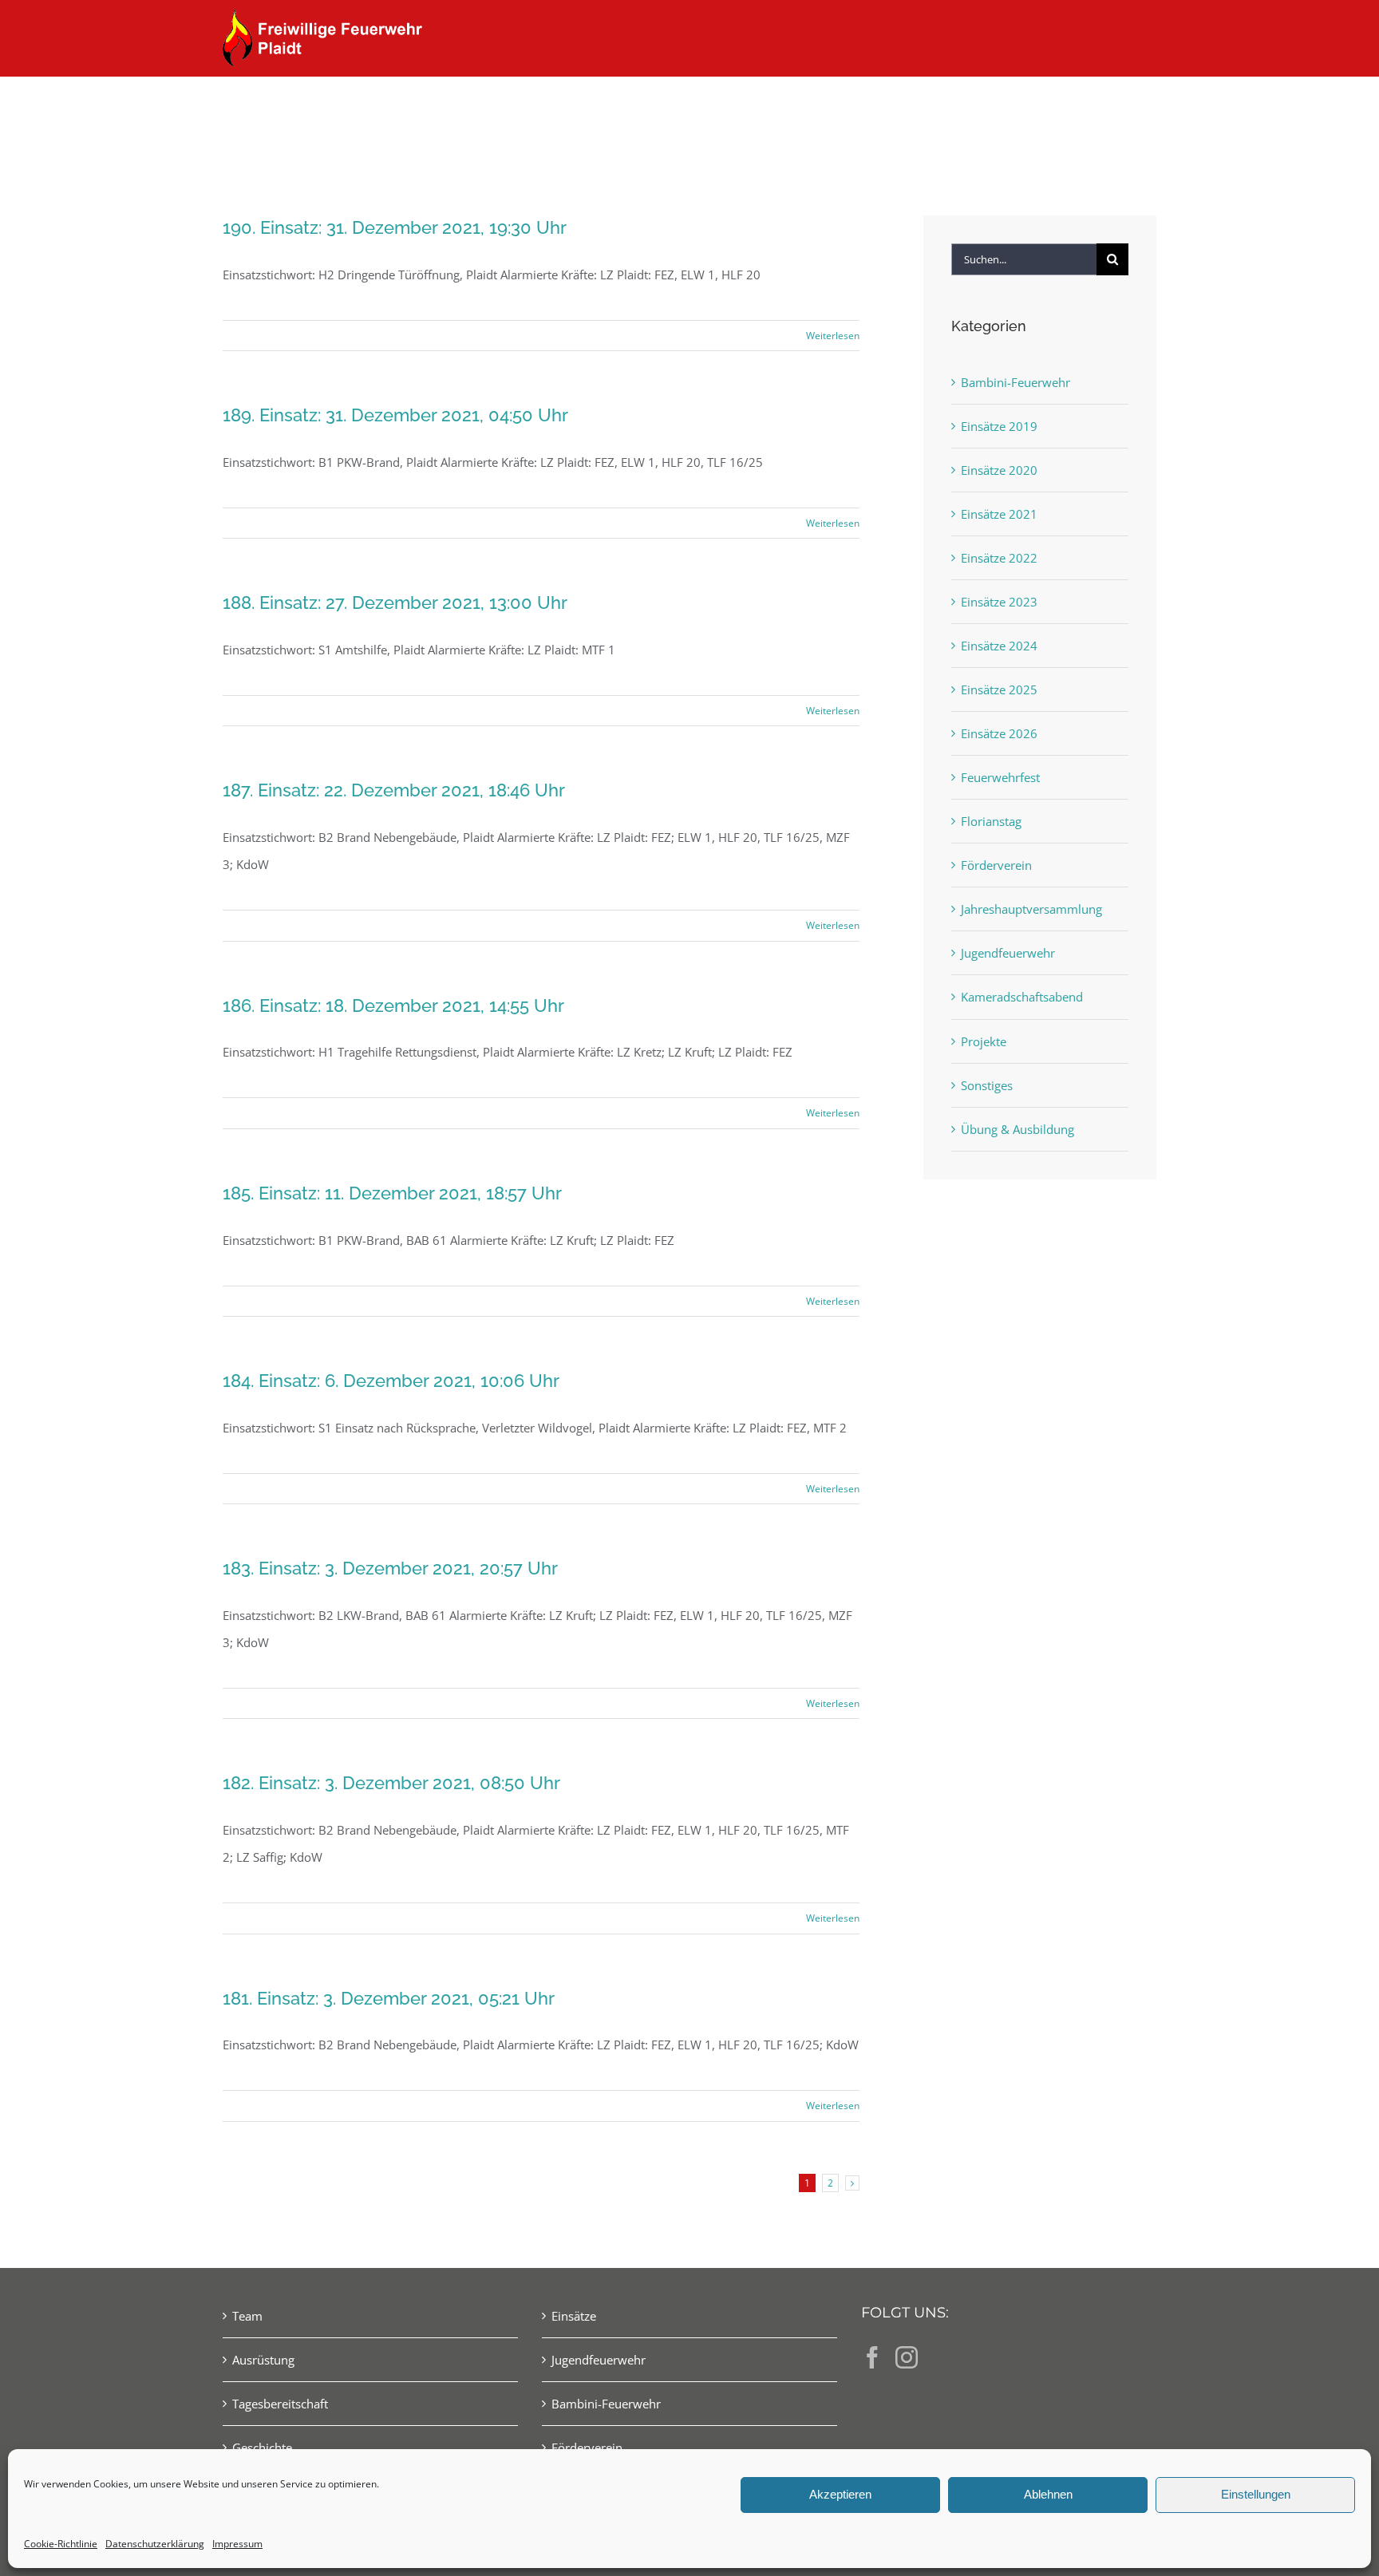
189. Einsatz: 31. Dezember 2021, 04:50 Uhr (395, 415)
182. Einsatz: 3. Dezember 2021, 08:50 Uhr (391, 1783)
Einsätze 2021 (999, 514)
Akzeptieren (840, 2494)
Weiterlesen (833, 336)
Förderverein (996, 865)
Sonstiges (987, 1085)
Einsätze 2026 (999, 733)
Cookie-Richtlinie (61, 2544)
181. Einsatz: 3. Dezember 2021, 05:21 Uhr (389, 1998)
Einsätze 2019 (999, 426)
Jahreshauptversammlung (1031, 909)
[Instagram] (907, 2357)
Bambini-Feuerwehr (1015, 382)
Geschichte (262, 2448)
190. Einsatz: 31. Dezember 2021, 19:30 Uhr (395, 227)
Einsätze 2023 (999, 602)
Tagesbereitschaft (280, 2404)
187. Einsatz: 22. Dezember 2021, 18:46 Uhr (394, 790)
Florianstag (991, 821)
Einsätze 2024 (999, 646)
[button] (1130, 105)
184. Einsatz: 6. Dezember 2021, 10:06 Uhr (391, 1381)
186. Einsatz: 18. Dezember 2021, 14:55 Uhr (393, 1006)
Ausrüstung (263, 2360)
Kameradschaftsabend (1022, 997)
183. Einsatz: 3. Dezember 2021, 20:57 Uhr (390, 1568)
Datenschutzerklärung (155, 2544)
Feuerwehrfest (1000, 777)
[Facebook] (872, 2357)
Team (247, 2316)
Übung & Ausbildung (1017, 1129)
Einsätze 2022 (999, 558)
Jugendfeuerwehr (1008, 953)
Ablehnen (1048, 2494)
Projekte (984, 1041)
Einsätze (574, 2316)
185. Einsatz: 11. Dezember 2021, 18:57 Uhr (392, 1193)
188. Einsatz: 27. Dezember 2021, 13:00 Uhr (395, 603)
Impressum (237, 2544)
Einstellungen (1256, 2494)
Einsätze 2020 (999, 470)
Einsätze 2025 (999, 689)
